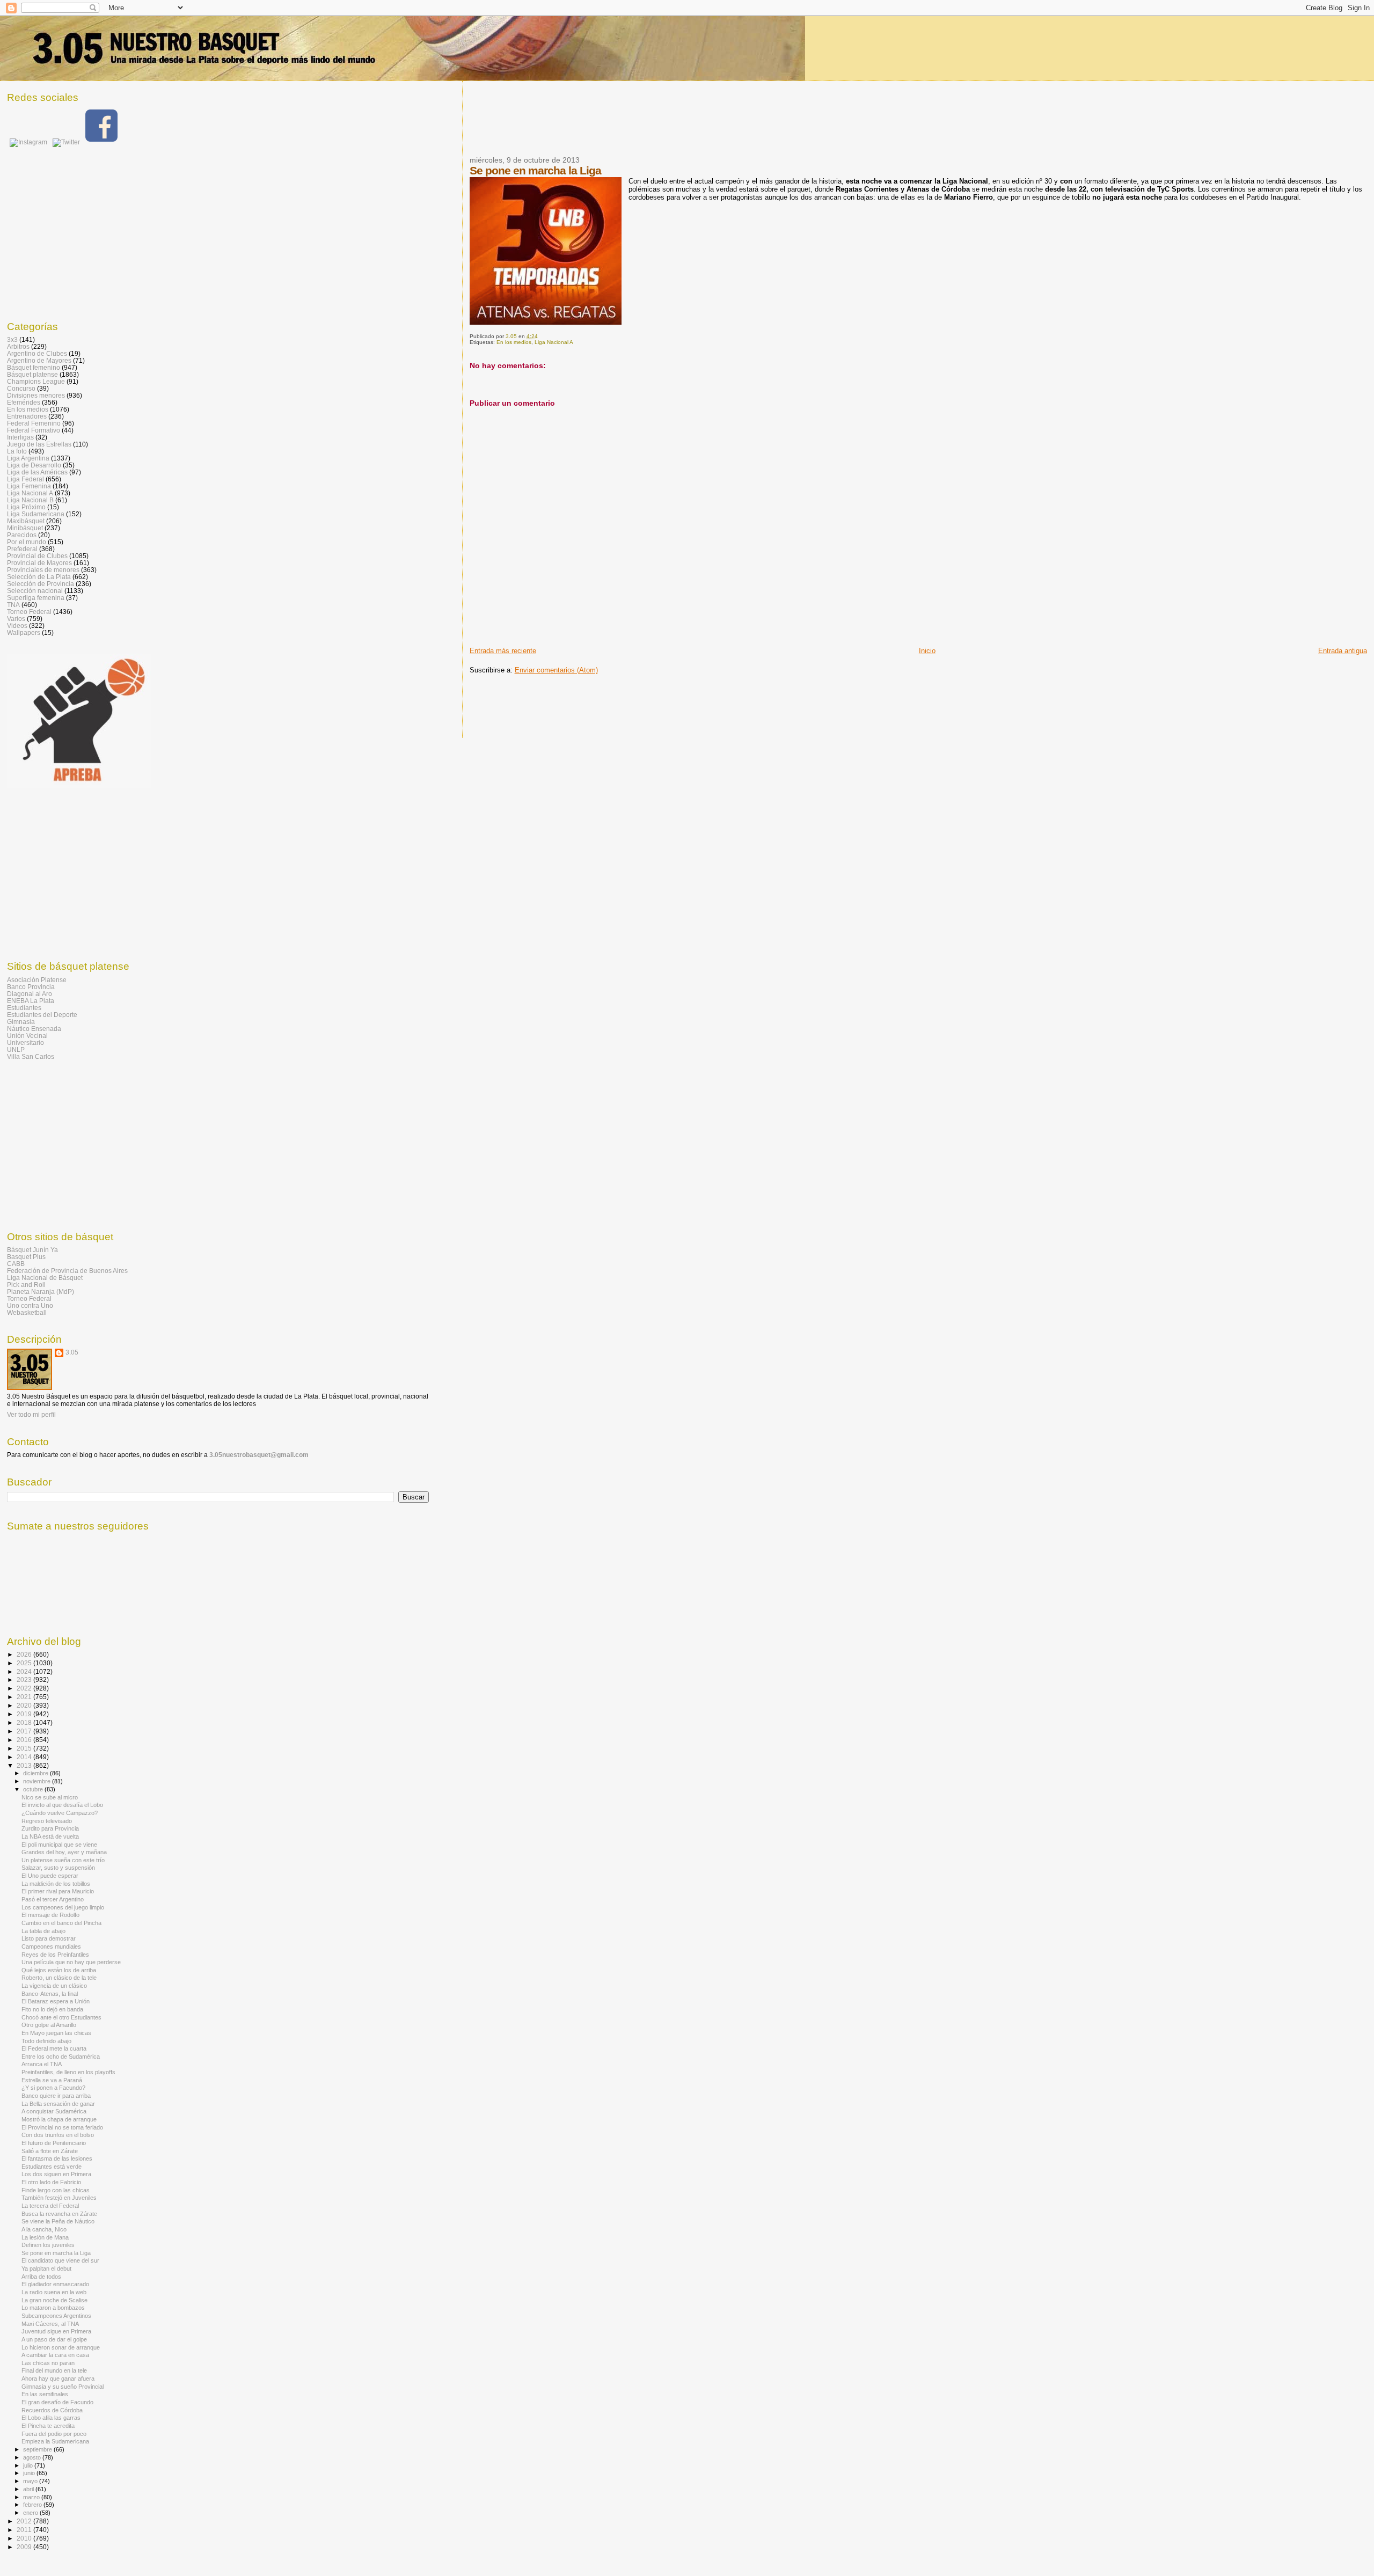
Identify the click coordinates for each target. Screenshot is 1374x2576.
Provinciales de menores (43, 570)
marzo (32, 2497)
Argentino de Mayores (39, 360)
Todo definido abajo (46, 2041)
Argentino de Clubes (37, 353)
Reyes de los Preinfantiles (55, 1955)
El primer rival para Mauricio (58, 1891)
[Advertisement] (665, 125)
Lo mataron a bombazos (53, 2308)
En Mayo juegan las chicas (56, 2033)
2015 (25, 1748)
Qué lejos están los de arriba (59, 1970)
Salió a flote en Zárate (50, 2151)
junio (30, 2473)
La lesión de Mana (45, 2237)
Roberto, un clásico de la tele (59, 1978)
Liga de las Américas (37, 472)
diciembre (36, 1773)
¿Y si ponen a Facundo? (53, 2088)
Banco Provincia (31, 987)
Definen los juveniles (48, 2245)
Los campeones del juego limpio (63, 1907)
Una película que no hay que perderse (71, 1962)
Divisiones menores (36, 395)
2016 (25, 1740)
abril (29, 2489)
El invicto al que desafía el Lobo (62, 1805)
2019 (25, 1714)
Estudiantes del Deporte (42, 1015)
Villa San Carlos (31, 1056)
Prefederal (22, 549)
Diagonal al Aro (30, 994)
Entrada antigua (1343, 651)
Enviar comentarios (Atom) (556, 670)
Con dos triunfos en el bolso (58, 2135)
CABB (16, 1264)
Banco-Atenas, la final (50, 1994)
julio (29, 2465)
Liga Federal (25, 479)
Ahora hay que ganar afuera (58, 2379)
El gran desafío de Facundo (57, 2402)
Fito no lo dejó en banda (52, 2009)
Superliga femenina (36, 598)
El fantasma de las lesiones (57, 2158)
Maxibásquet (26, 521)
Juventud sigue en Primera (56, 2331)
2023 (25, 1679)
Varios (16, 619)
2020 (25, 1705)
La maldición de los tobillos (56, 1884)
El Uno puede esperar (50, 1876)
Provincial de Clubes (37, 556)
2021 (25, 1697)
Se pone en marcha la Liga (56, 2253)
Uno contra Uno (30, 1305)
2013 (25, 1765)
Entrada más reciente (503, 651)
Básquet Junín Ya (32, 1250)
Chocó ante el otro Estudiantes (61, 2017)
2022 (25, 1688)
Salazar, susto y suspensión (58, 1868)
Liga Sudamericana (36, 514)
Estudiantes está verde (52, 2167)
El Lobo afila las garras (51, 2418)
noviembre (38, 1781)
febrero (33, 2505)
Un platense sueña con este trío (63, 1860)
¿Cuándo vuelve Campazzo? (60, 1813)
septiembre (38, 2449)
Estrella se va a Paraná (52, 2080)
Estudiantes (24, 1008)
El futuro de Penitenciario (54, 2143)
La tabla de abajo (43, 1931)
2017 (25, 1731)
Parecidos (22, 535)
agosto (33, 2457)
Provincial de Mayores (39, 563)
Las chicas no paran (48, 2363)
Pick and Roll (26, 1285)
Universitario (25, 1042)
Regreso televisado (47, 1821)
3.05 (72, 1352)
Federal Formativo (34, 430)
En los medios (514, 342)
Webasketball (27, 1312)
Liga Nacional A (554, 342)
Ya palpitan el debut (46, 2268)
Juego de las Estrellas (39, 444)
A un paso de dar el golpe (54, 2339)
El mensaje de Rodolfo (50, 1915)
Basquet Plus (26, 1257)
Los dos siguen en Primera (56, 2174)
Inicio (927, 651)
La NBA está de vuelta (50, 1836)
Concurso (21, 388)
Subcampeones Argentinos (56, 2316)
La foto (17, 451)
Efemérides (24, 402)
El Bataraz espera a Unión (56, 2001)
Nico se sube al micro (50, 1797)
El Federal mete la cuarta (54, 2048)
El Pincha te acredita (48, 2426)
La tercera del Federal (50, 2206)
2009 (25, 2547)
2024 (25, 1671)
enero (31, 2513)
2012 (25, 2521)
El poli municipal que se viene (59, 1845)
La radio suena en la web (54, 2292)
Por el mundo (27, 542)
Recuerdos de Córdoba (52, 2410)
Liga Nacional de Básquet (45, 1278)
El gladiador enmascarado (55, 2284)
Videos (17, 625)
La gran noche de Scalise (54, 2300)
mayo (31, 2481)
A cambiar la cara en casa (55, 2355)
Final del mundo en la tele (54, 2370)
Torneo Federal (29, 612)
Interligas (20, 437)
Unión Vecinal (27, 1035)
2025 (25, 1663)
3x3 (12, 339)
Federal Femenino (34, 423)
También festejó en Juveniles (59, 2198)
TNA (13, 605)
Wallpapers (24, 632)
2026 (25, 1654)
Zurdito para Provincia (50, 1828)
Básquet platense (32, 374)
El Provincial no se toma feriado (62, 2127)
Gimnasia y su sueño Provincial (63, 2387)
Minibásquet (25, 528)
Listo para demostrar (49, 1938)
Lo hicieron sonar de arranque (61, 2347)
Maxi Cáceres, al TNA (50, 2324)
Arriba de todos (41, 2277)
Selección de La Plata (39, 577)
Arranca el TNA (42, 2064)
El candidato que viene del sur (60, 2260)
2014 (25, 1757)
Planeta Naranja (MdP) (41, 1291)
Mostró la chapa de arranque (59, 2119)
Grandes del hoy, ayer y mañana (64, 1852)
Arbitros (18, 346)
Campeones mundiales (51, 1946)
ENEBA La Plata (31, 1001)
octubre (34, 1789)
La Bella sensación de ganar (58, 2104)
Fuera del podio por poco (54, 2434)
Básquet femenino (34, 367)
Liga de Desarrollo (34, 465)
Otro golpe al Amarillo (49, 2025)
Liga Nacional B (30, 500)
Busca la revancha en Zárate (59, 2214)
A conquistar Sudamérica (54, 2111)
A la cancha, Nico (44, 2229)
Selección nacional (35, 591)
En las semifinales (45, 2394)
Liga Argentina (28, 458)
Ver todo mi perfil (31, 1415)
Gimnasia (21, 1022)
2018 (25, 1722)
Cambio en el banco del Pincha (61, 1923)
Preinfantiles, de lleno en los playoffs (68, 2072)
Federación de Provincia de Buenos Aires (67, 1271)
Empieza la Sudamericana (55, 2441)
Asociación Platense (37, 980)
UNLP (16, 1049)
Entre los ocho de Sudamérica (61, 2057)
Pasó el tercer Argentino (53, 1899)
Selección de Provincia (41, 584)
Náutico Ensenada (34, 1029)
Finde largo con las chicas (56, 2190)
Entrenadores (27, 416)
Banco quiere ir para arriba (56, 2096)
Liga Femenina (29, 486)
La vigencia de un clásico (54, 1986)
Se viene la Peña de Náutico (58, 2221)
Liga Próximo (26, 507)
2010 (25, 2538)
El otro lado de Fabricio (51, 2182)
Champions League (36, 381)
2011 (25, 2530)
